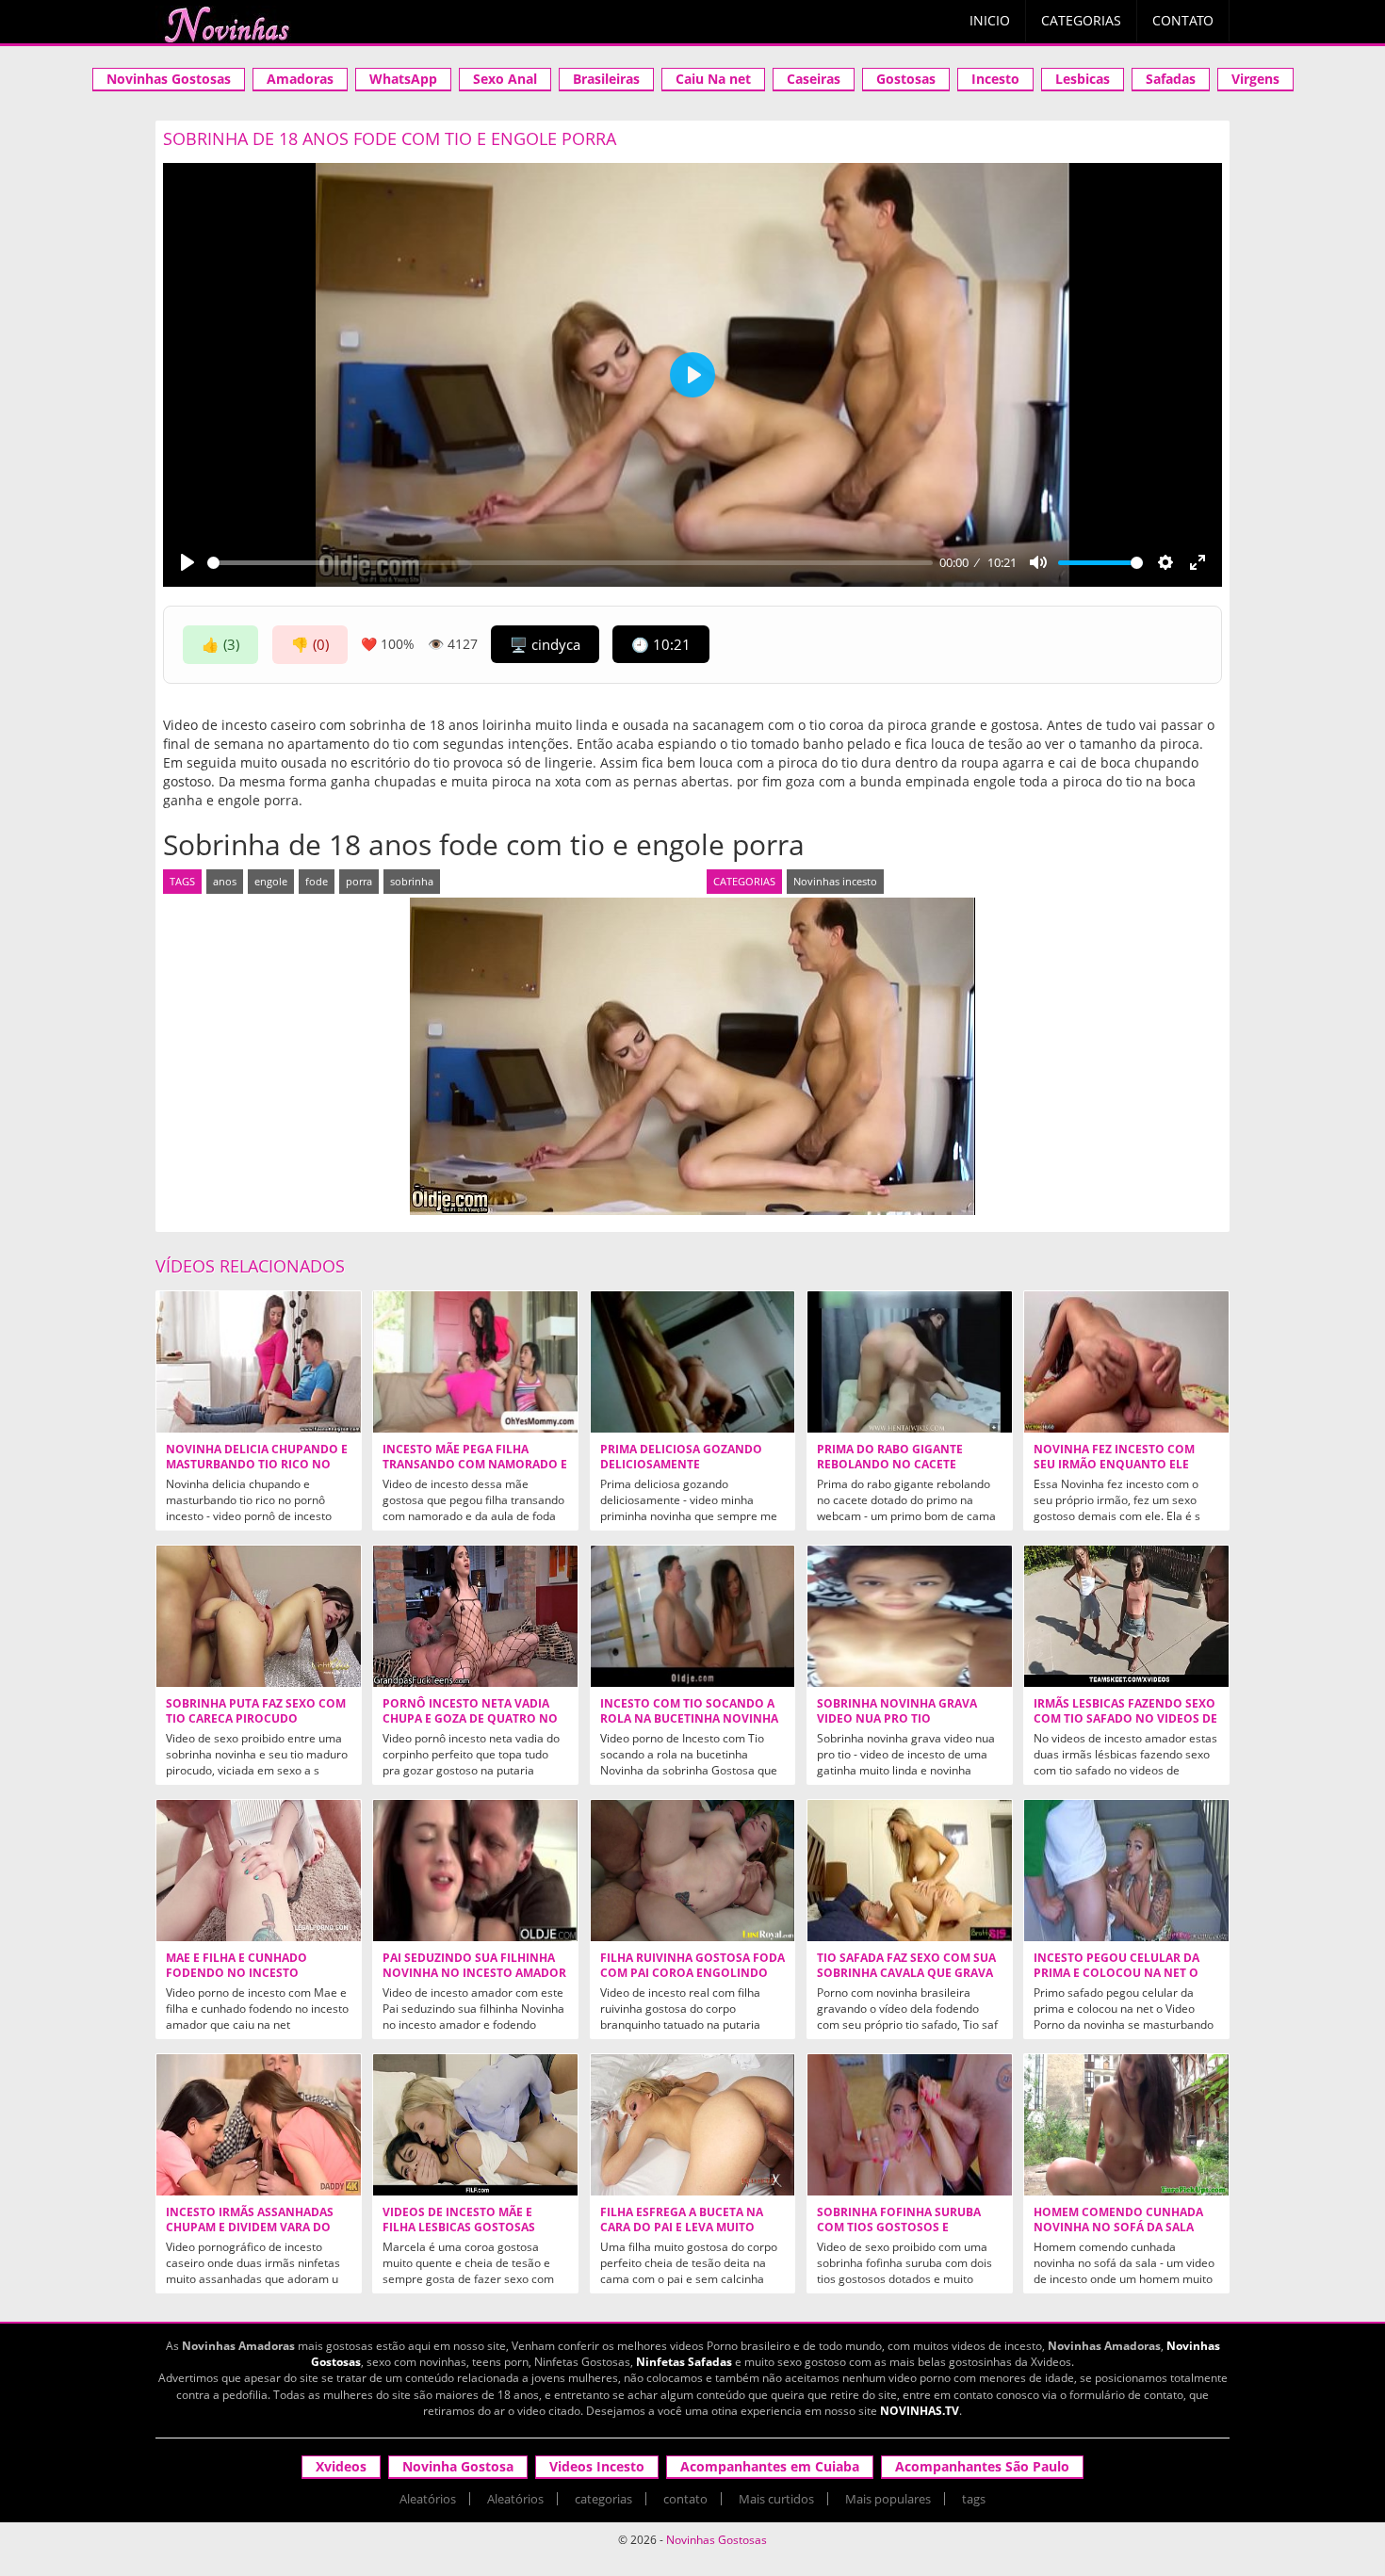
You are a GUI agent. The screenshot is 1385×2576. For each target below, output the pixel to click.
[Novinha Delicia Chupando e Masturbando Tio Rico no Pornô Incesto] (259, 1362)
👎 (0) (310, 644)
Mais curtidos (776, 2499)
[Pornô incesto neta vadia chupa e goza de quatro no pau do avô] (475, 1616)
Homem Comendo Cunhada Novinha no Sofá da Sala (1118, 2220)
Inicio (990, 20)
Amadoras (300, 79)
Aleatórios (428, 2499)
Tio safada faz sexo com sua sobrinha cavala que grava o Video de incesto (906, 1973)
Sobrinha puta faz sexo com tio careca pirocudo (256, 1711)
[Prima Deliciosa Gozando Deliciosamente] (693, 1362)
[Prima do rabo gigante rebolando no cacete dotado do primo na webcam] (910, 1362)
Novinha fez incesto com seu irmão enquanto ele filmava (1114, 1465)
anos (225, 881)
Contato (1183, 20)
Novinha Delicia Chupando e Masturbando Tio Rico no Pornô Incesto (257, 1465)
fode (317, 881)
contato (685, 2499)
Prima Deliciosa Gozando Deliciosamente (681, 1457)
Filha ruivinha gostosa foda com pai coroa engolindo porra (692, 1973)
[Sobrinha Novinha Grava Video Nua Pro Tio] (910, 1616)
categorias (603, 2499)
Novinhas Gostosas (169, 79)
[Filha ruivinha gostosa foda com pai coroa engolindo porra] (693, 1871)
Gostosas (906, 79)
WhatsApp (403, 79)
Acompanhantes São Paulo (982, 2466)
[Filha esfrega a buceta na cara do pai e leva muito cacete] (693, 2125)
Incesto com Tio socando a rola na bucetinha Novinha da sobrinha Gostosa (689, 1719)
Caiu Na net (713, 79)
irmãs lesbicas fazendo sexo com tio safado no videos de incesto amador (1125, 1719)
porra (359, 881)
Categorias (1081, 20)
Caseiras (814, 79)
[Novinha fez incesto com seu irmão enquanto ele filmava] (1126, 1362)
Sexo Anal (505, 79)
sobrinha (412, 881)
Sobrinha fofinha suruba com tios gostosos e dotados (899, 2228)
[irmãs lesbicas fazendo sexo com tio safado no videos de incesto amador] (1126, 1616)
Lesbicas (1083, 79)
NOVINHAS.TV (920, 2411)
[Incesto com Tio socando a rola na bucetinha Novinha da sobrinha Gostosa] (693, 1616)
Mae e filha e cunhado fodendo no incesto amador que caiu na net (243, 1973)
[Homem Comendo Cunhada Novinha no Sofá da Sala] (1126, 2125)
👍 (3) (220, 644)
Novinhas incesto (835, 881)
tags (974, 2499)
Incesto (995, 79)
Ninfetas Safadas (684, 2362)
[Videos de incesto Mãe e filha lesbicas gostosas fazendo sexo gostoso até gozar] (475, 2125)
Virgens (1255, 79)
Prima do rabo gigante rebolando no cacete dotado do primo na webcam (909, 1465)
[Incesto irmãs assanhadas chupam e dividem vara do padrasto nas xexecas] (259, 2125)
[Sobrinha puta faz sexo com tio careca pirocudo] (259, 1616)
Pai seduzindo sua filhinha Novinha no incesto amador (474, 1966)
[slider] (570, 563)
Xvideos (341, 2466)
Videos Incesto (597, 2466)
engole (271, 881)
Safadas (1171, 79)
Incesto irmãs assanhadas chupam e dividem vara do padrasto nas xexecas (250, 2228)
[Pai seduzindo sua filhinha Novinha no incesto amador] (475, 1871)
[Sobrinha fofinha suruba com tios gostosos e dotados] (910, 2125)
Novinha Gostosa (458, 2466)
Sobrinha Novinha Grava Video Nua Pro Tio (897, 1711)
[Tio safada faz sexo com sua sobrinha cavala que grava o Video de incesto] (910, 1871)
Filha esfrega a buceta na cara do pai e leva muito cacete (682, 2228)
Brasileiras (606, 79)
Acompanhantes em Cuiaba (770, 2466)
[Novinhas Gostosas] (226, 24)
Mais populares (888, 2499)
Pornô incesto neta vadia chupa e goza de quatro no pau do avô (470, 1719)
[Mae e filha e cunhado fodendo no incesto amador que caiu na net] (259, 1871)
